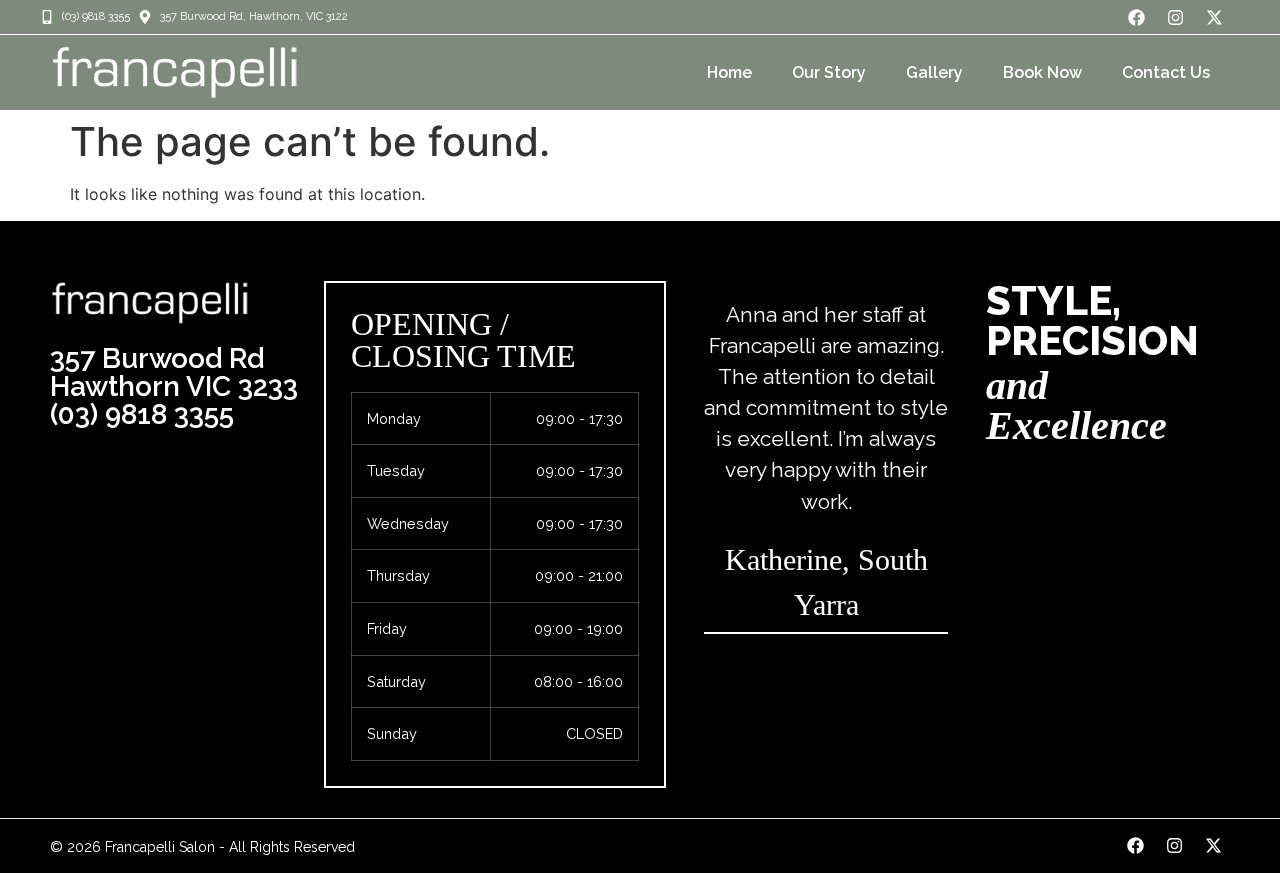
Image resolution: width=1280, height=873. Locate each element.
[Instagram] (1176, 17)
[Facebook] (1137, 17)
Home (729, 72)
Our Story (829, 72)
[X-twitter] (1215, 17)
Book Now (1042, 72)
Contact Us (1166, 72)
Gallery (934, 72)
